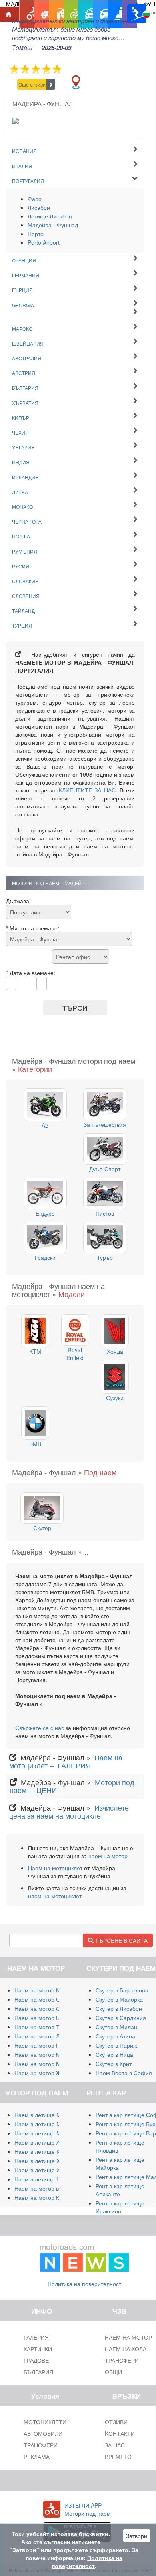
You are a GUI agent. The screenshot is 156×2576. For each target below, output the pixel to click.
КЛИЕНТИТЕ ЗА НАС (87, 790)
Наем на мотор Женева (46, 2073)
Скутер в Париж (116, 2045)
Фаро (35, 199)
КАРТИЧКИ (38, 2349)
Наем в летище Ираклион (48, 2170)
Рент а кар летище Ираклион (120, 2207)
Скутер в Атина (115, 2036)
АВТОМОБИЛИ (43, 2433)
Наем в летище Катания (46, 2151)
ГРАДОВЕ (36, 2360)
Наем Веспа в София (124, 2073)
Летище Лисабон (50, 216)
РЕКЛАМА (37, 2457)
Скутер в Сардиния (121, 2018)
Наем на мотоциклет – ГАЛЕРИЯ (66, 1761)
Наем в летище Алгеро (45, 2142)
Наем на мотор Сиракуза (47, 2008)
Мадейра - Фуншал (53, 225)
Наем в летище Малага (45, 2124)
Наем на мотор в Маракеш (50, 2188)
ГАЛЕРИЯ (36, 2337)
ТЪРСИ (75, 1007)
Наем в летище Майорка (47, 2115)
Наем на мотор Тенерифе (49, 2027)
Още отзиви (32, 84)
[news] (84, 2256)
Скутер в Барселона (122, 1990)
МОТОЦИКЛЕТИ (45, 2422)
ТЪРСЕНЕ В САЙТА (121, 1940)
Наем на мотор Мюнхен (46, 2064)
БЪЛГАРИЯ (38, 2372)
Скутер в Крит (114, 2064)
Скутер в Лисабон (119, 2008)
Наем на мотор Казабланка (50, 2197)
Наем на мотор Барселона (50, 2018)
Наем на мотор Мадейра (47, 2054)
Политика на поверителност (84, 2284)
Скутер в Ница (114, 2054)
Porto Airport (44, 242)
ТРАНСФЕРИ (41, 2445)
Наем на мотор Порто (43, 2045)
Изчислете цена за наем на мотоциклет (69, 1811)
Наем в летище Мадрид (46, 2133)
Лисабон (39, 207)
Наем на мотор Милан (44, 1990)
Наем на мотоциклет (55, 1868)
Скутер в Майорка (119, 1999)
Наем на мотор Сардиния (48, 1999)
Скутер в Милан (116, 2027)
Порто (36, 234)
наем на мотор (108, 1856)
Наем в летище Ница (42, 2179)
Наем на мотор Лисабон (46, 2036)
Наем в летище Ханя (42, 2161)
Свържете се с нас (40, 1728)
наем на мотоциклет (55, 1896)
